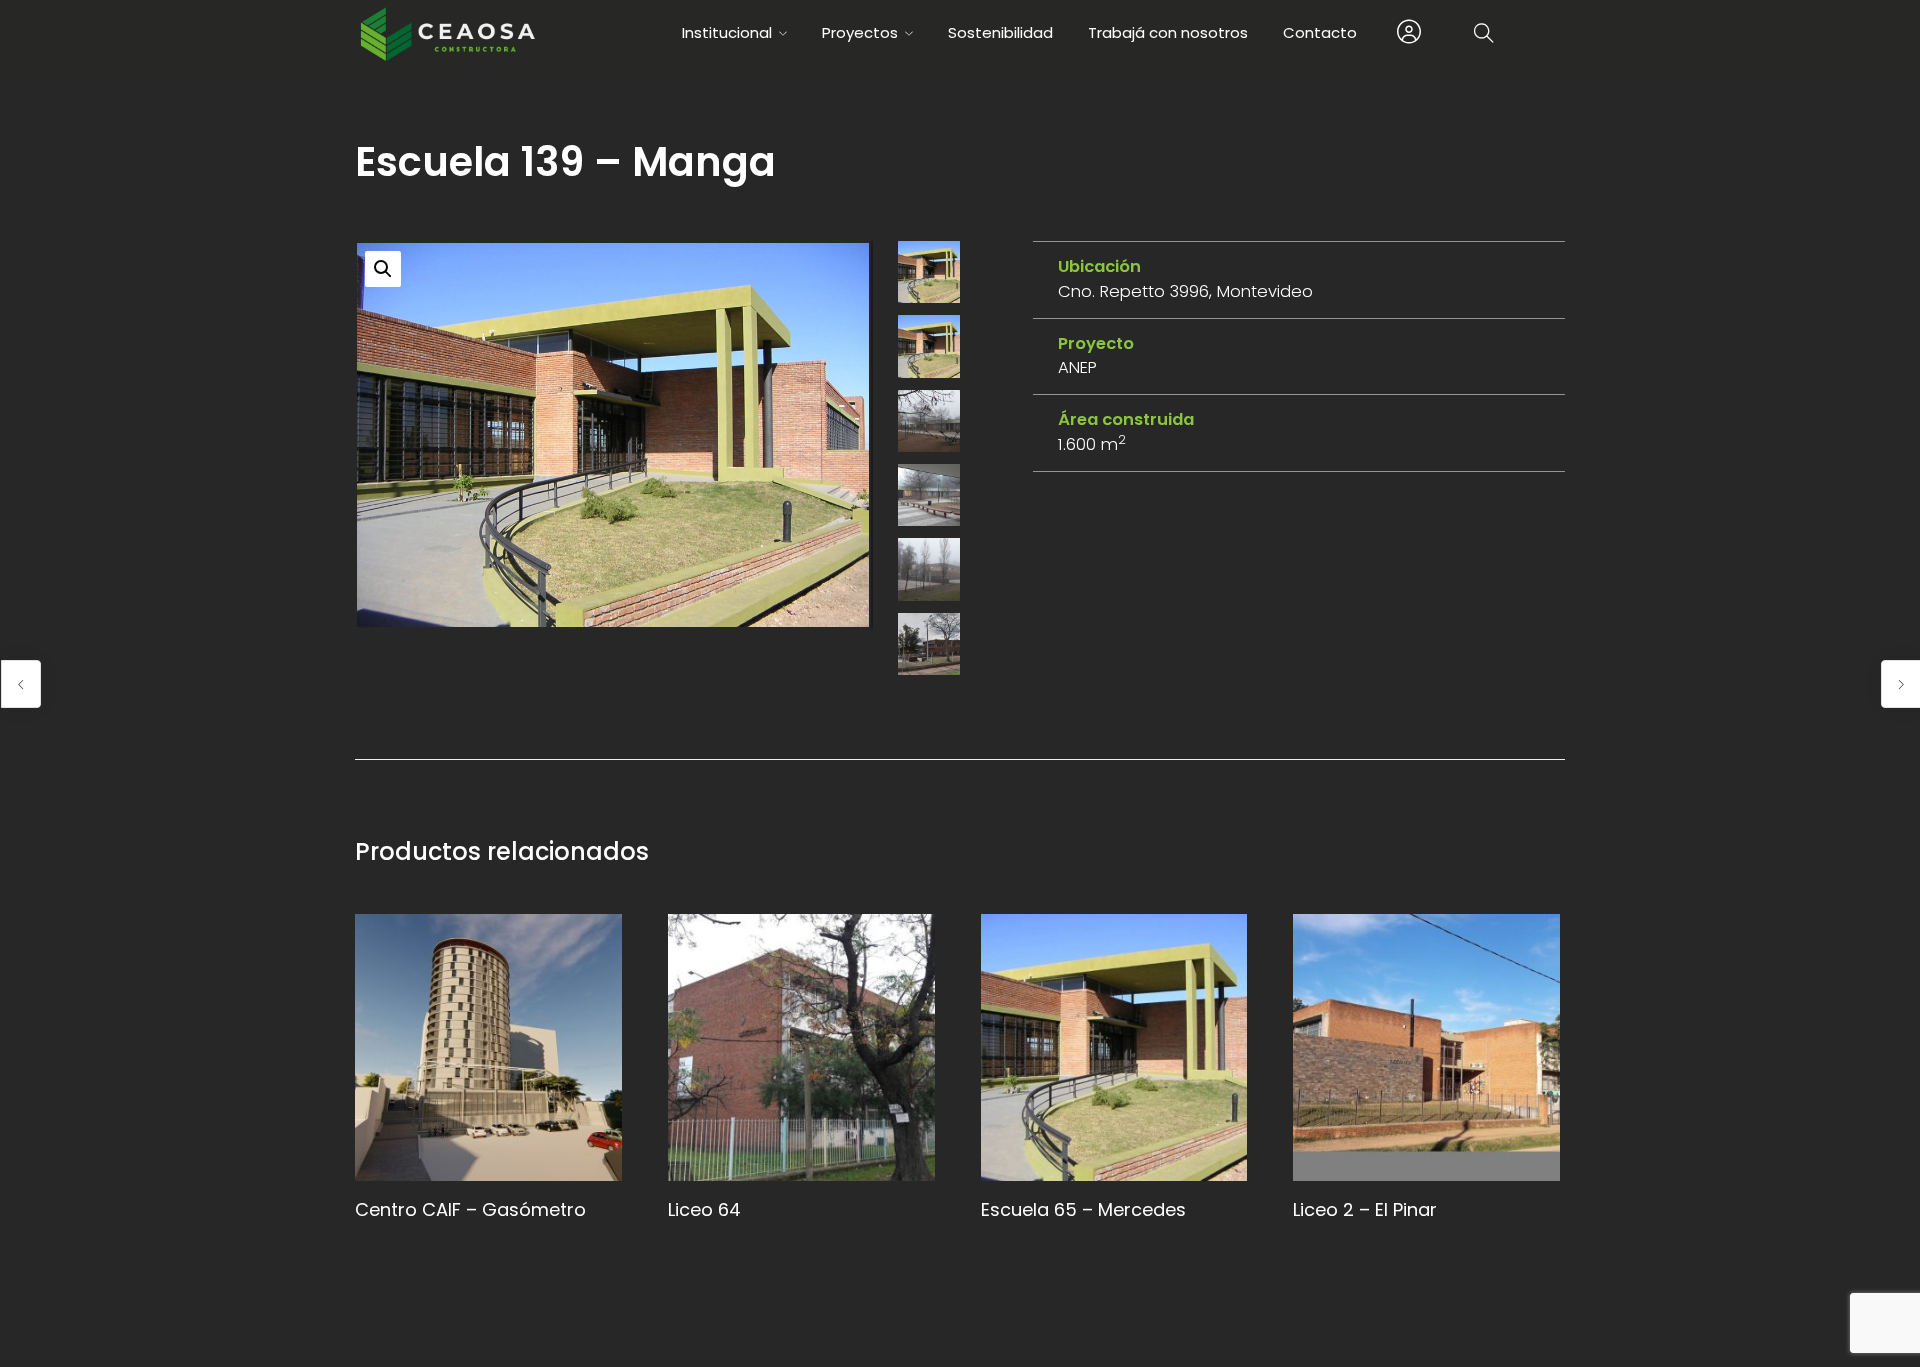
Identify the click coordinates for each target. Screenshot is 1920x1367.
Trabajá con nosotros (1168, 32)
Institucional (727, 32)
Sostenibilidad (1000, 32)
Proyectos (860, 32)
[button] (383, 269)
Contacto (1320, 32)
